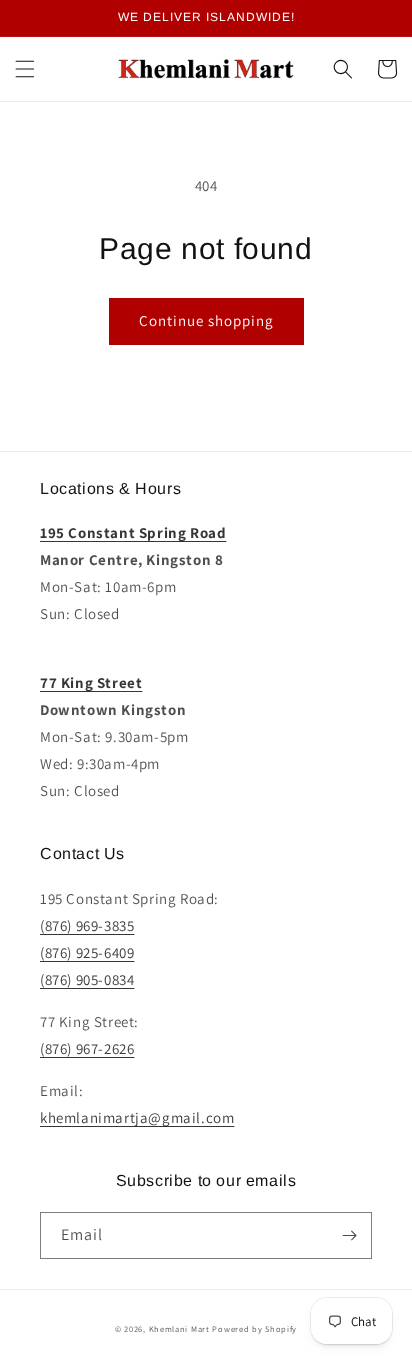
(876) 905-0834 (87, 979)
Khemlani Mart (179, 1328)
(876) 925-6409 (87, 952)
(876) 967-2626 (87, 1048)
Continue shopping (206, 320)
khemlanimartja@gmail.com (137, 1117)
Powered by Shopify (254, 1328)
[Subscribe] (349, 1235)
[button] (25, 69)
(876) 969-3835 (87, 925)
